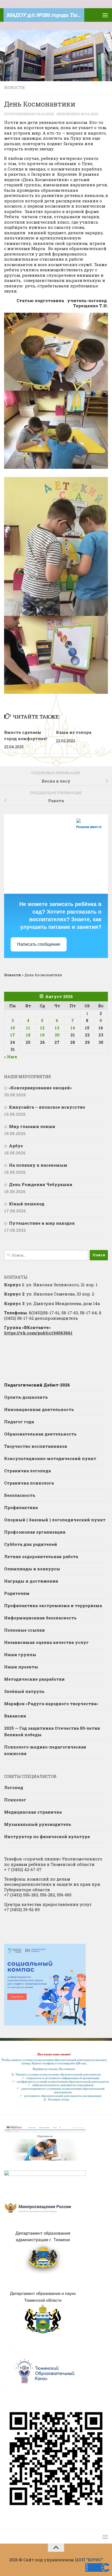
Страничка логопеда (27, 1471)
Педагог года (19, 1422)
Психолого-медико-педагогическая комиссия (45, 1750)
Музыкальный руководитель (38, 1824)
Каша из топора (74, 732)
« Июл (11, 1057)
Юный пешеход (27, 1204)
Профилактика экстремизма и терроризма (53, 1605)
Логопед (14, 1787)
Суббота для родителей (31, 1544)
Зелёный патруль (24, 1691)
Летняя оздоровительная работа (41, 1556)
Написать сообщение (39, 944)
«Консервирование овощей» (40, 1088)
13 (57, 1028)
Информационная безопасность (40, 1618)
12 (42, 1028)
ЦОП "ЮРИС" (89, 2560)
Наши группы (20, 1655)
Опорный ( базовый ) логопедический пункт (55, 1520)
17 (13, 1035)
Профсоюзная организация (35, 1532)
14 (73, 1028)
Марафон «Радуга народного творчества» (51, 1704)
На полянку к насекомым (38, 1165)
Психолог (15, 1800)
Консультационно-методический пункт (50, 1458)
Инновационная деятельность (39, 1409)
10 (13, 1028)
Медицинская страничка (33, 1812)
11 (28, 1028)
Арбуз (16, 1146)
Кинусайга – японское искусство (47, 1107)
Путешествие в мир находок (42, 1223)
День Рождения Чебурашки (41, 1184)
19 (42, 1035)
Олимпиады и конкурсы (32, 1569)
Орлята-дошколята (26, 1397)
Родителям (17, 1593)
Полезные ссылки (24, 1630)
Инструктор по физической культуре (47, 1836)
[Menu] (105, 15)
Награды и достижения (31, 1581)
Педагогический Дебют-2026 (37, 1385)
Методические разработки (34, 1679)
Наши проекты (21, 1667)
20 (57, 1035)
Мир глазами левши (32, 1126)
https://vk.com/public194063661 (38, 1333)
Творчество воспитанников (36, 1446)
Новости (14, 88)
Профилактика (21, 1507)
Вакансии (15, 1716)
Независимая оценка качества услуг (46, 1642)
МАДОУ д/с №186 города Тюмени (45, 15)
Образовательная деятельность (40, 1434)
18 (28, 1035)
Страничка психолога (29, 1483)
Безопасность (20, 1495)
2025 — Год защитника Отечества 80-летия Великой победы (52, 1731)
